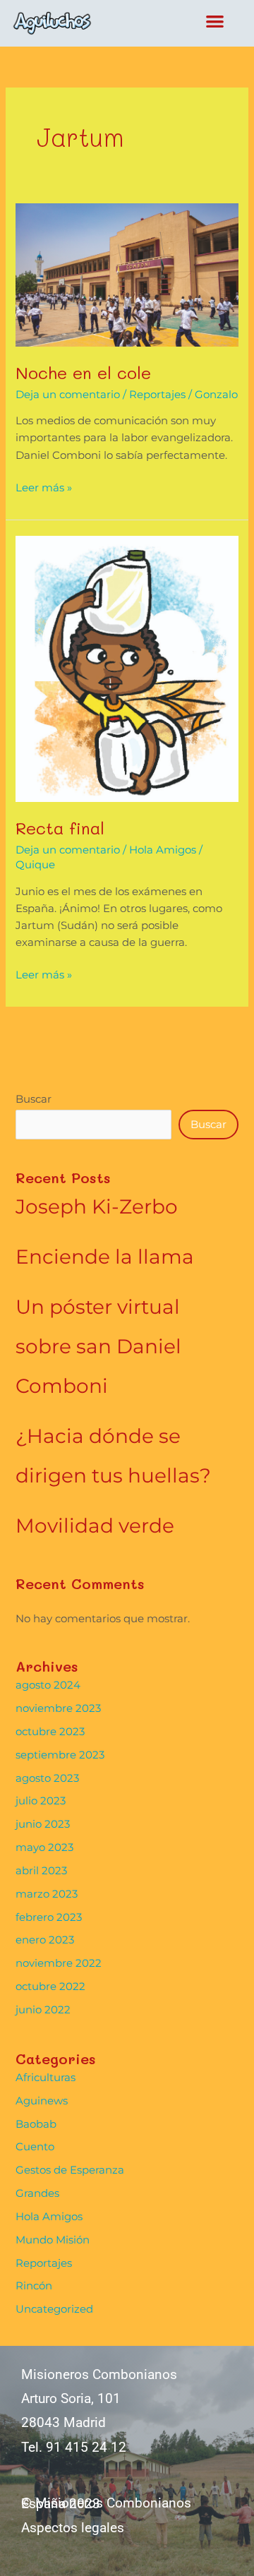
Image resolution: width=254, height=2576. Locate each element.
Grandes (37, 2193)
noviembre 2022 (59, 1963)
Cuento (35, 2147)
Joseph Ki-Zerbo (97, 1206)
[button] (216, 21)
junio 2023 (43, 1824)
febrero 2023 (49, 1917)
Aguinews (42, 2101)
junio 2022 (43, 2010)
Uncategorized (54, 2309)
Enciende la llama (105, 1257)
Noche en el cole (83, 372)
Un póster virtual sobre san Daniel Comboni (98, 1346)
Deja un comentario (68, 395)
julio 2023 (41, 1801)
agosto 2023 (47, 1778)
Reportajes (157, 395)
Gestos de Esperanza (70, 2170)
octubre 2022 (50, 1987)
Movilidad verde (95, 1526)
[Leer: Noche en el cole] (127, 275)
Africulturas (46, 2078)
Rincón (34, 2286)
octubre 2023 (50, 1732)
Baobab (36, 2124)
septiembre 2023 (60, 1755)
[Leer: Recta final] (127, 669)
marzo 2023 (47, 1894)
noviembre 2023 (58, 1708)
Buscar (34, 1099)
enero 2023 (45, 1940)
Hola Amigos (163, 850)
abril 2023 (41, 1871)
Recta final (60, 828)
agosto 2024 (48, 1685)
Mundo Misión (53, 2240)
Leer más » (44, 487)
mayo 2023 (44, 1847)
